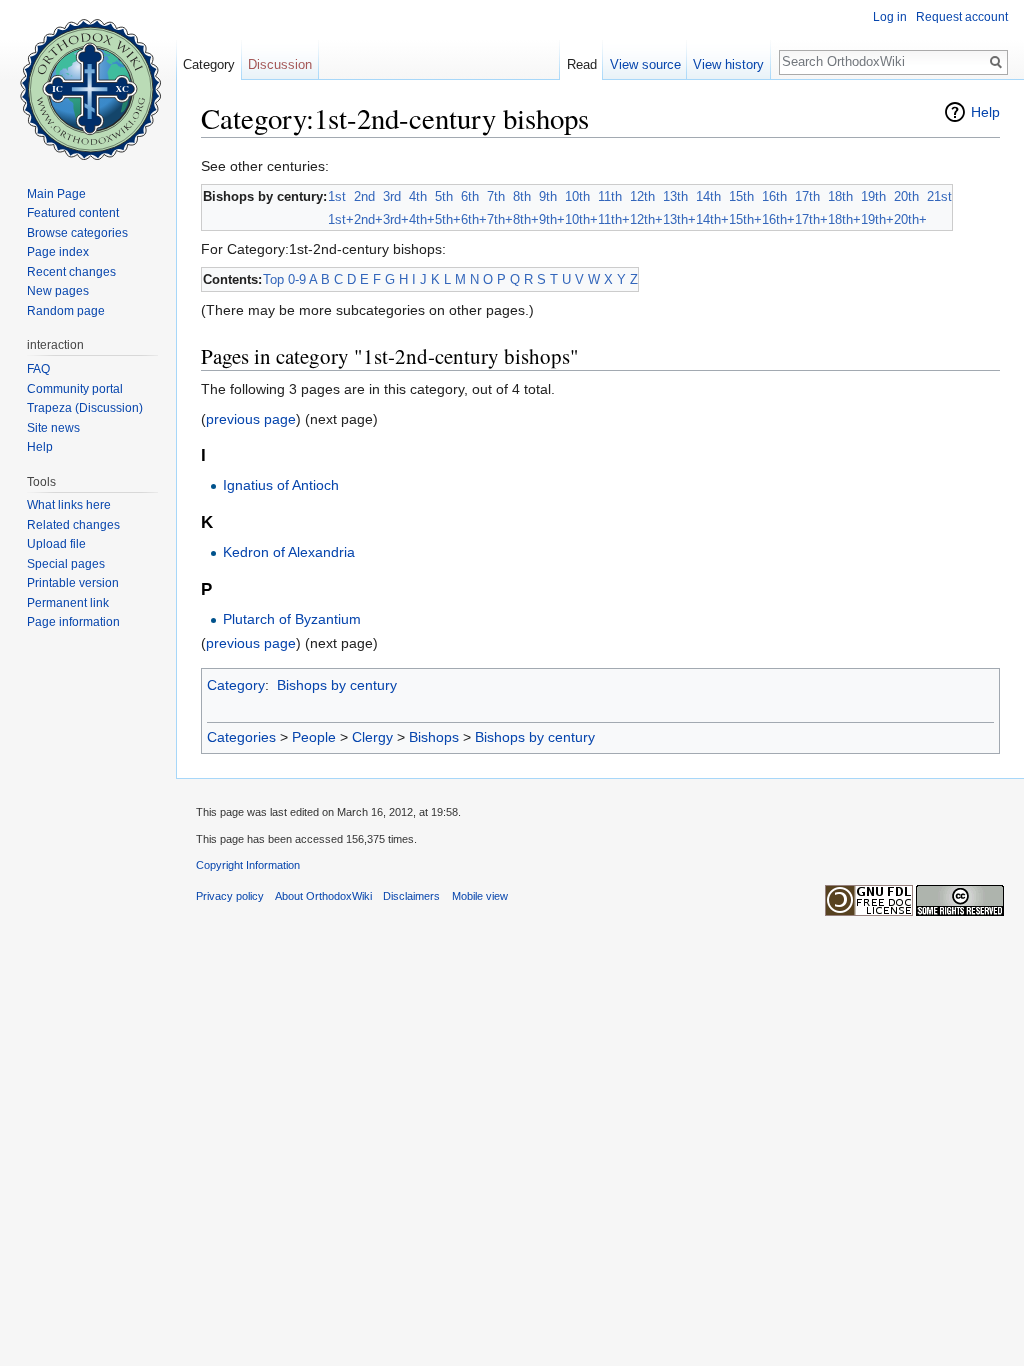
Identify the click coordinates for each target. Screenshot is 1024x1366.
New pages (58, 291)
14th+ (712, 219)
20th (906, 196)
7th (496, 196)
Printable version (73, 583)
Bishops (434, 737)
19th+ (877, 219)
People (314, 737)
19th (873, 196)
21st (939, 196)
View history (728, 64)
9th (548, 196)
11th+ (614, 219)
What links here (69, 505)
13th (675, 196)
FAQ (38, 369)
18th (840, 196)
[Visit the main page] (88, 80)
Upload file (56, 544)
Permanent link (68, 603)
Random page (66, 311)
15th (741, 196)
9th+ (552, 219)
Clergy (372, 737)
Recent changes (71, 272)
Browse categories (77, 233)
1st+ (341, 219)
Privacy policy (230, 896)
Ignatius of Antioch (281, 485)
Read (582, 64)
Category (236, 685)
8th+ (526, 219)
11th (610, 196)
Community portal (75, 389)
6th (470, 196)
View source (645, 64)
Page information (73, 622)
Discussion (280, 64)
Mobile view (480, 896)
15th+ (745, 219)
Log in (890, 17)
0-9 (297, 279)
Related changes (73, 525)
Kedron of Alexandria (289, 552)
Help (985, 112)
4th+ (422, 219)
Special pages (66, 564)
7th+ (500, 219)
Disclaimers (411, 896)
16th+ (778, 219)
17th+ (811, 219)
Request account (962, 17)
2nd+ (368, 219)
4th (418, 196)
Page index (58, 252)
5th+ (448, 219)
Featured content (73, 213)
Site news (53, 428)
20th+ (910, 219)
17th (807, 196)
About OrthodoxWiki (323, 896)
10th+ (581, 219)
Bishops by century (337, 685)
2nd (364, 196)
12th (642, 196)
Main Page (56, 194)
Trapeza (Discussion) (85, 408)
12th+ (646, 219)
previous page (251, 419)
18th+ (844, 219)
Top (273, 279)
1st (337, 196)
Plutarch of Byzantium (292, 619)
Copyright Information (248, 865)
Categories (241, 737)
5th (444, 196)
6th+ (474, 219)
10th (577, 196)
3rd (392, 196)
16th (774, 196)
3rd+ (396, 219)
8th (522, 196)
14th (708, 196)
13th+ (679, 219)
